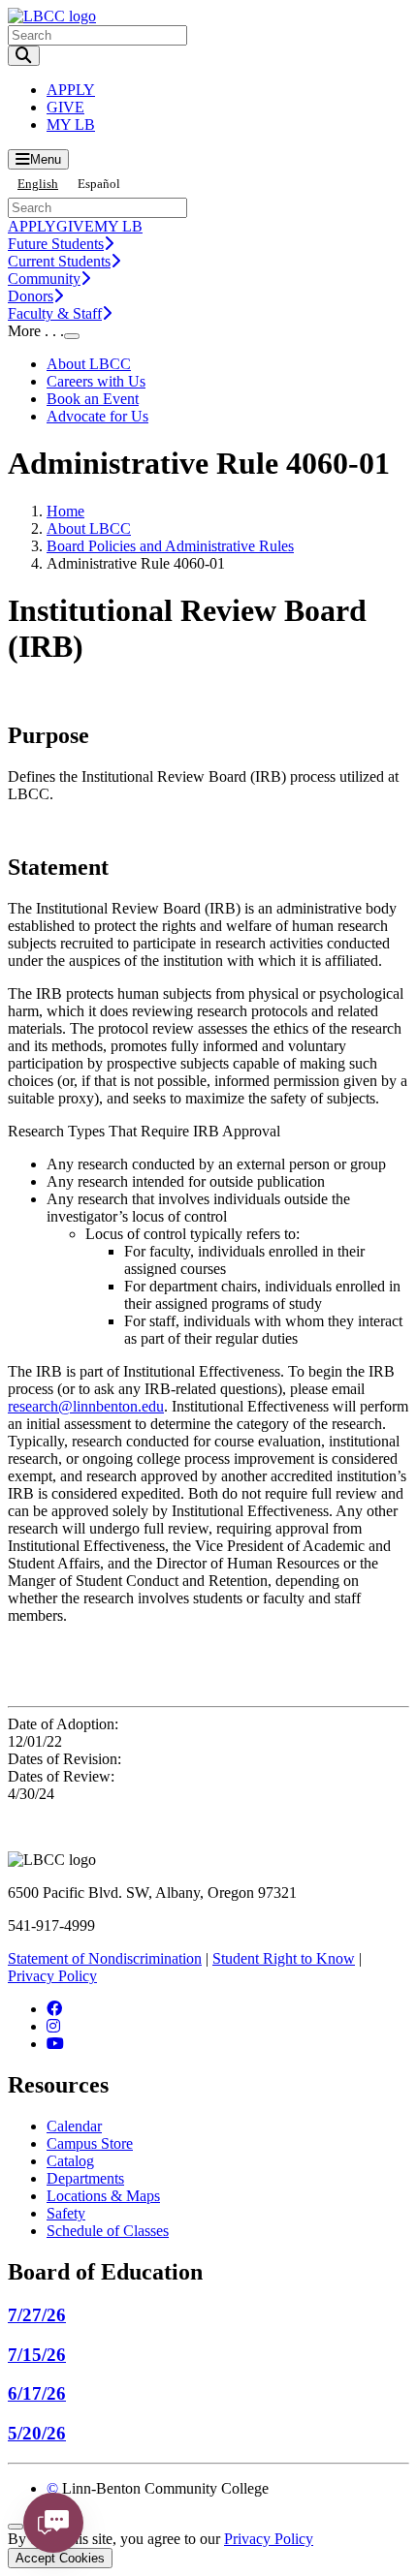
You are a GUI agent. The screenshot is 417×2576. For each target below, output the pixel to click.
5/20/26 (37, 2433)
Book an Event (93, 399)
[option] (99, 184)
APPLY (71, 90)
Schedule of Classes (108, 2231)
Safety (66, 2213)
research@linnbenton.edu (86, 1406)
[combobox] (38, 184)
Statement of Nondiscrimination (105, 1958)
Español (99, 184)
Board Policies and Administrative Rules (170, 546)
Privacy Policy (52, 1976)
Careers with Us (96, 381)
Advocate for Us (97, 416)
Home (65, 511)
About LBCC (89, 364)
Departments (85, 2178)
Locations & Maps (103, 2196)
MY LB (71, 124)
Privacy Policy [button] (269, 2539)
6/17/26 (37, 2393)
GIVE (65, 107)
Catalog (70, 2161)
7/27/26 (37, 2315)
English (38, 184)
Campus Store (90, 2143)
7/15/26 (37, 2355)
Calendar (74, 2126)
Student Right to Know (284, 1958)
